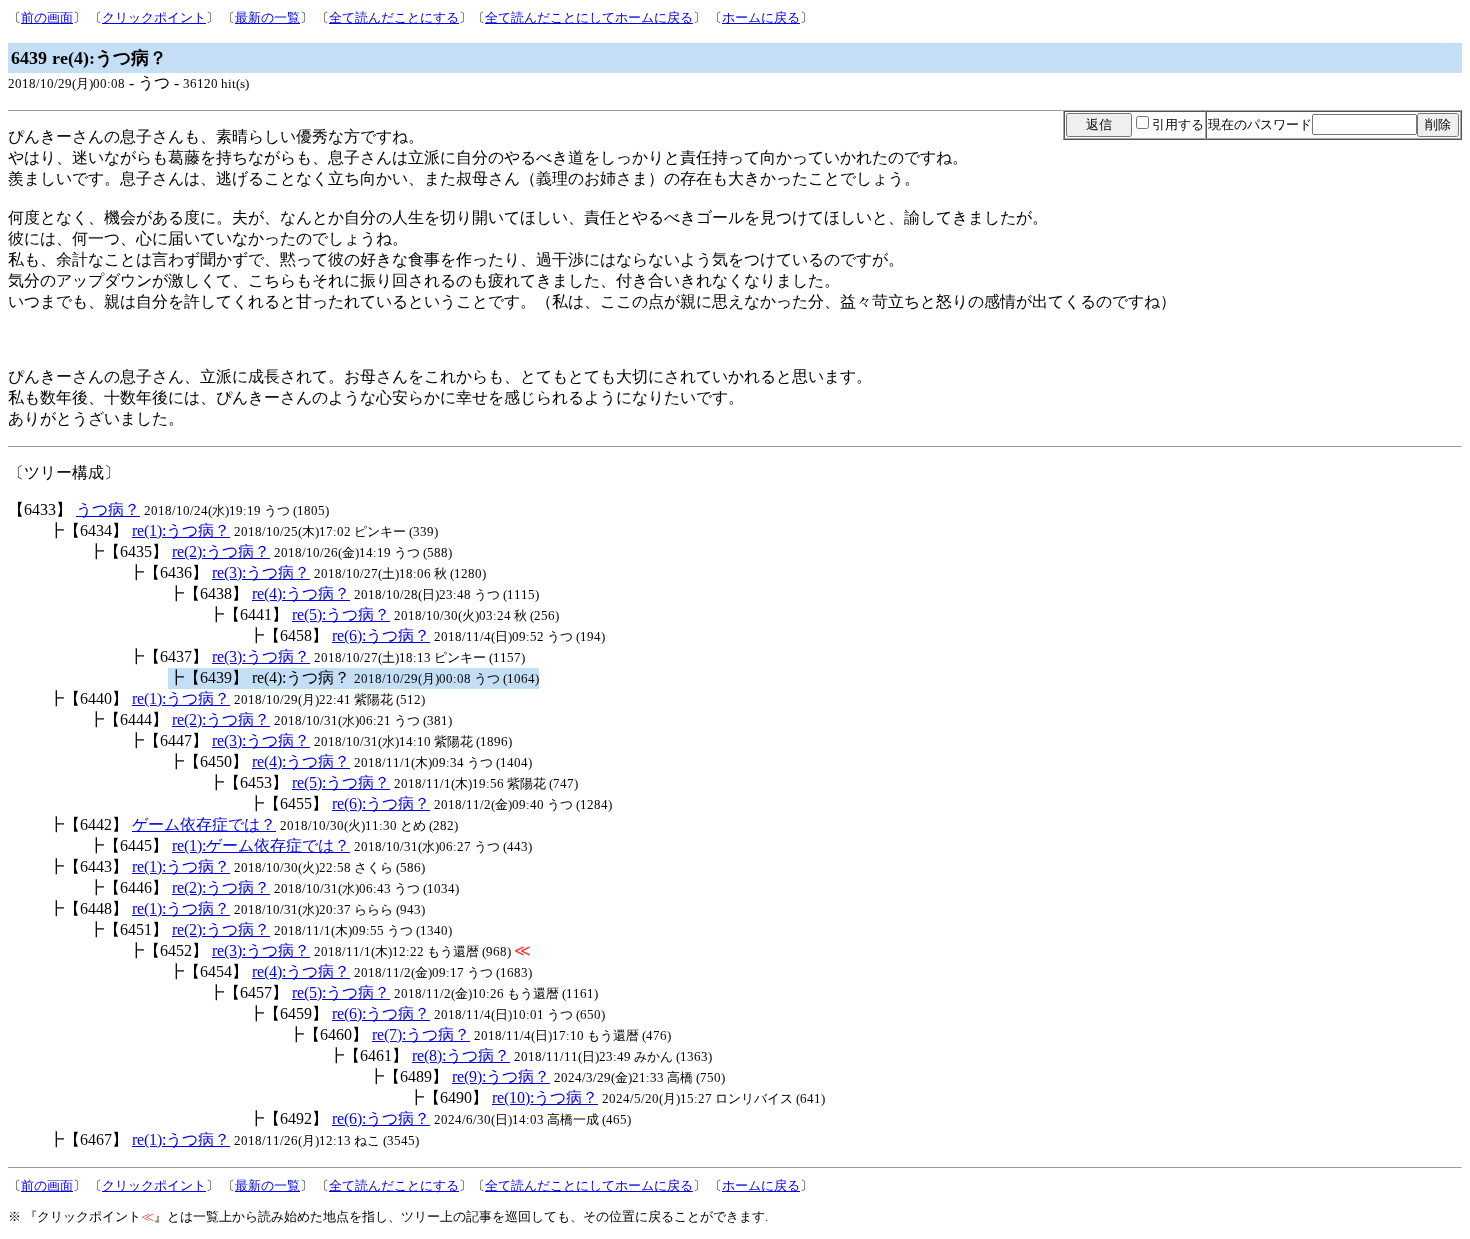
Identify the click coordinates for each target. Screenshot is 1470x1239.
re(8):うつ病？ (461, 1055)
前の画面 (47, 17)
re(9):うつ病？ (501, 1076)
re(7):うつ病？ (421, 1034)
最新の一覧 (267, 17)
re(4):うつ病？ (301, 593)
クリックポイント (154, 17)
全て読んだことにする (394, 17)
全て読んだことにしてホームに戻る (589, 17)
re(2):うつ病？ (221, 551)
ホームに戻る (761, 17)
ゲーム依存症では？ (204, 824)
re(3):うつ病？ (261, 572)
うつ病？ (108, 509)
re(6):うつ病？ (381, 635)
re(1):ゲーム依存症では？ (261, 845)
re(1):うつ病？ (181, 530)
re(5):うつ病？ (341, 614)
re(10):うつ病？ (545, 1097)
